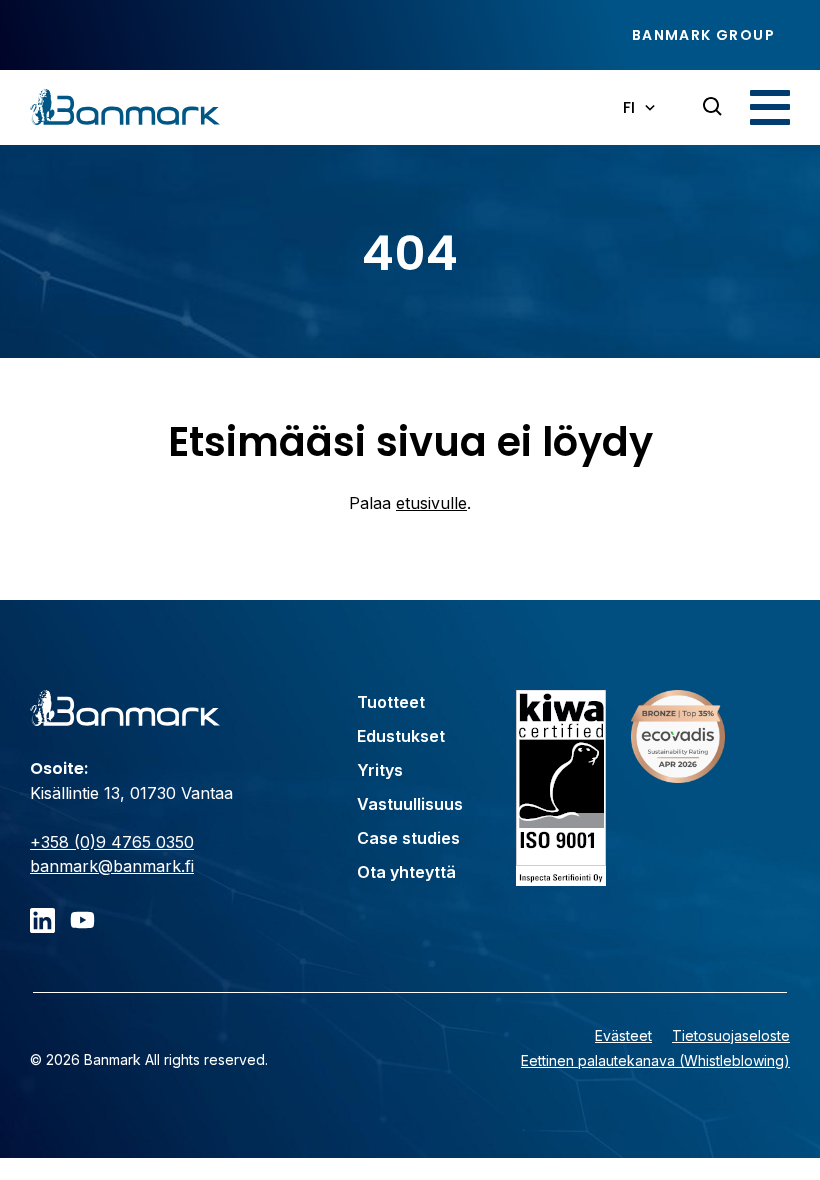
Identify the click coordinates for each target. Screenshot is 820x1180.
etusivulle (431, 503)
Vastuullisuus (410, 804)
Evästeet (623, 1035)
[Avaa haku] (713, 107)
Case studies (408, 838)
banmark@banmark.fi (112, 866)
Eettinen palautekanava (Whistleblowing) (655, 1060)
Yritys (380, 770)
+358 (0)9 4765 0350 (112, 842)
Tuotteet (391, 702)
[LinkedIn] (42, 920)
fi (629, 107)
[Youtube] (82, 920)
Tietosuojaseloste (731, 1035)
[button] (770, 107)
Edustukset (401, 736)
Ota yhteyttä (406, 872)
